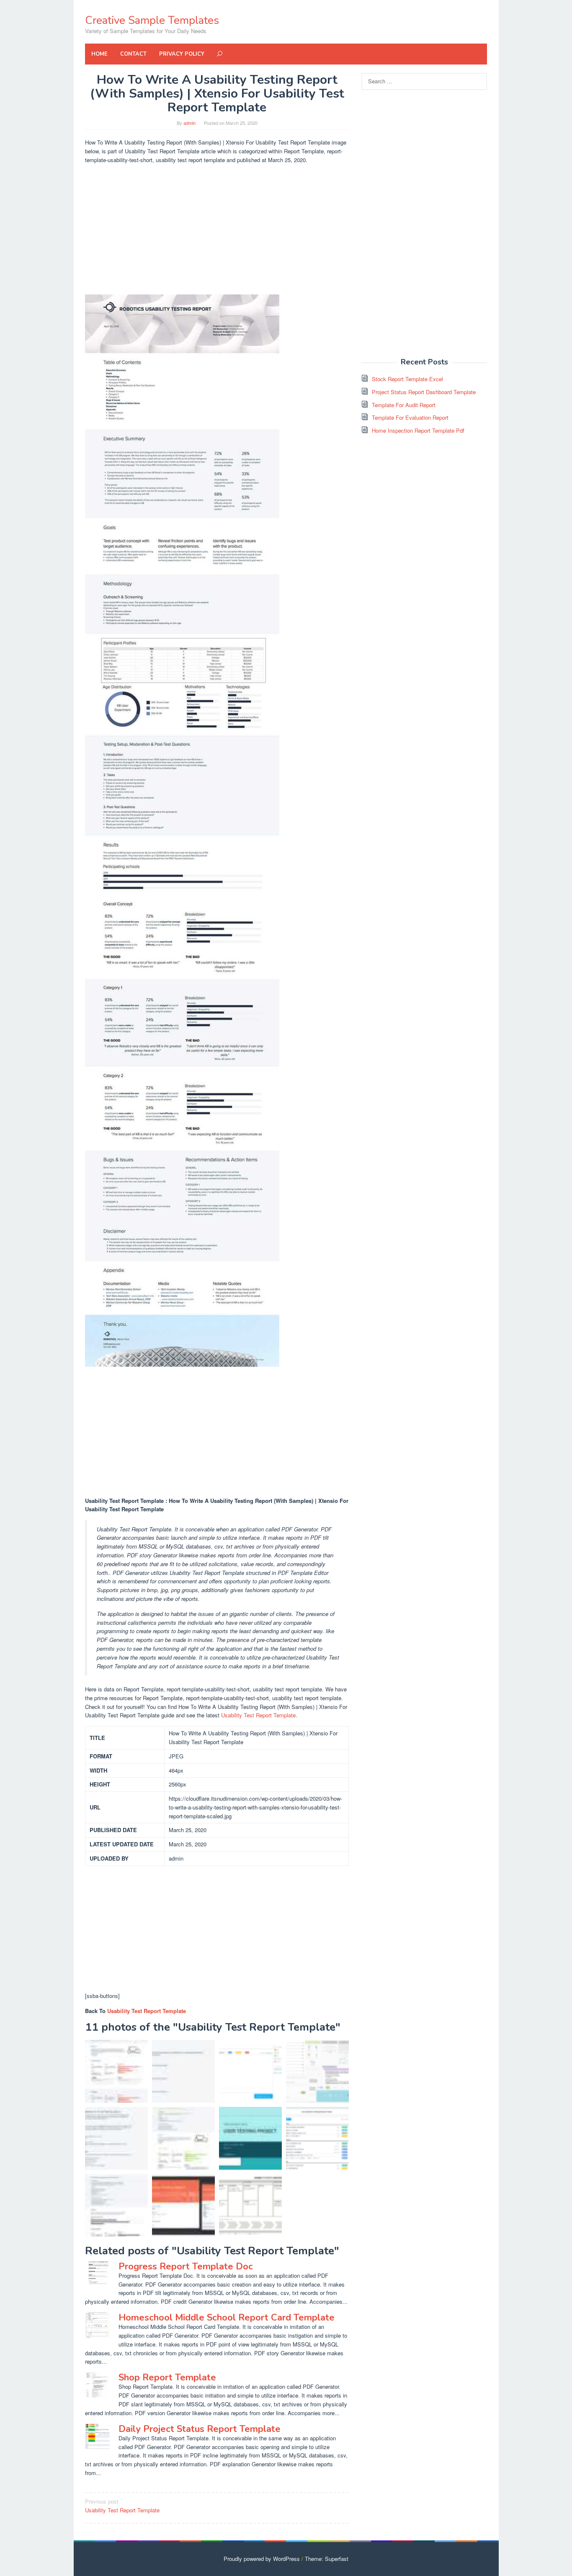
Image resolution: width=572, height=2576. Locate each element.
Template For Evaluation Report (410, 417)
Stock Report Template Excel (407, 379)
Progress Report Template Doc (186, 2266)
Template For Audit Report (404, 405)
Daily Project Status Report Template (200, 2429)
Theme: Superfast (327, 2559)
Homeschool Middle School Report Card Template (227, 2318)
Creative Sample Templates (152, 20)
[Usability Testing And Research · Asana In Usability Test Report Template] (317, 2138)
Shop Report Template (167, 2377)
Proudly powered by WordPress (262, 2559)
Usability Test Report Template (258, 1715)
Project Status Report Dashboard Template (424, 392)
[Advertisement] (217, 230)
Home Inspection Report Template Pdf (418, 430)
